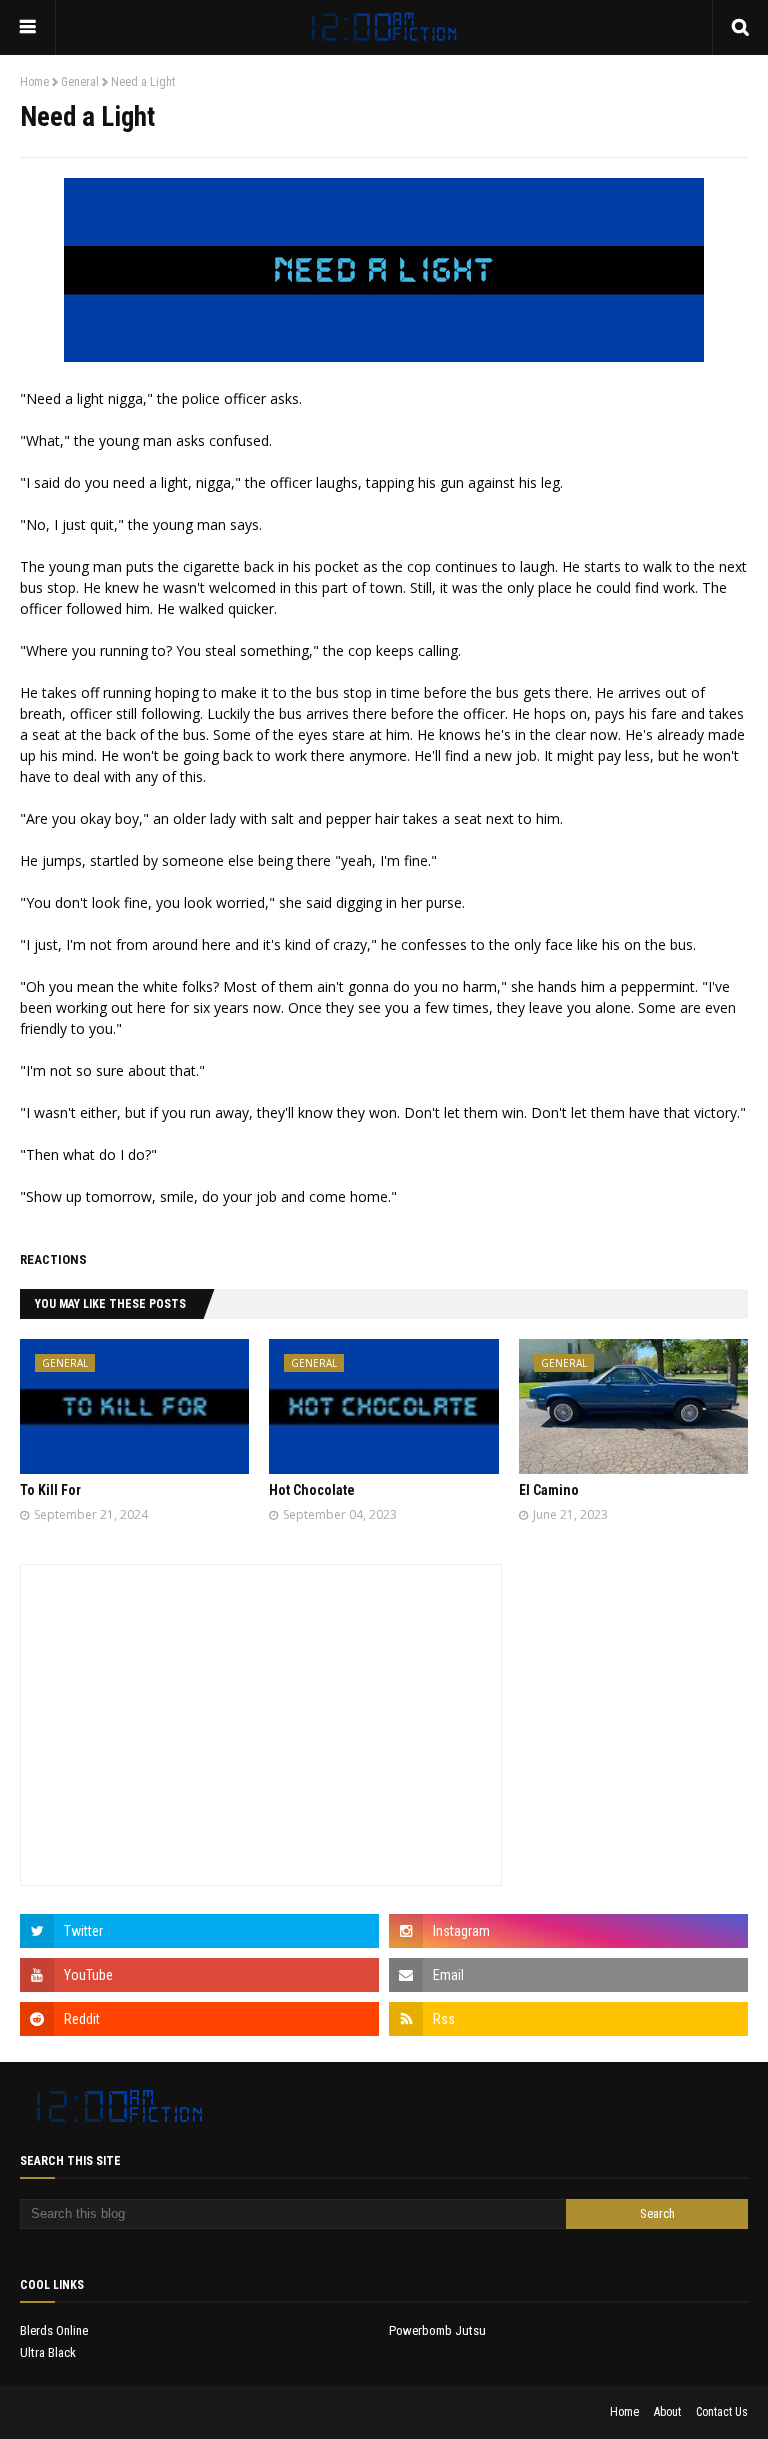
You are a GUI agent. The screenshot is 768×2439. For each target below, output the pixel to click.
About (667, 2412)
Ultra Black (48, 2352)
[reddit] (199, 2019)
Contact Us (722, 2412)
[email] (568, 1975)
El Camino (549, 1490)
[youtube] (199, 1975)
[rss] (568, 2019)
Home (34, 82)
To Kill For (50, 1490)
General (80, 82)
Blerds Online (54, 2330)
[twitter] (199, 1931)
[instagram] (568, 1931)
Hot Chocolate (312, 1490)
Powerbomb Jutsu (437, 2330)
